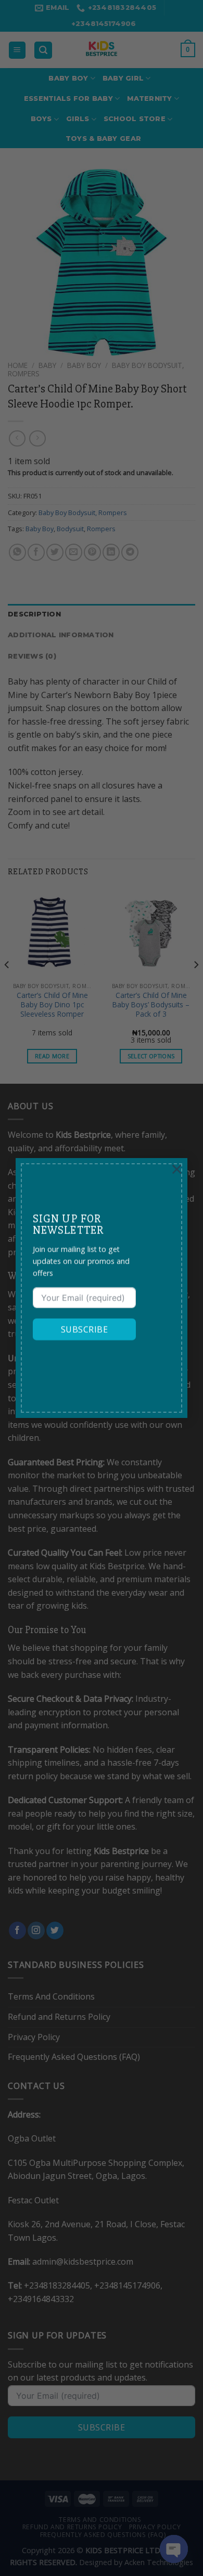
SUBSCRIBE (84, 1330)
